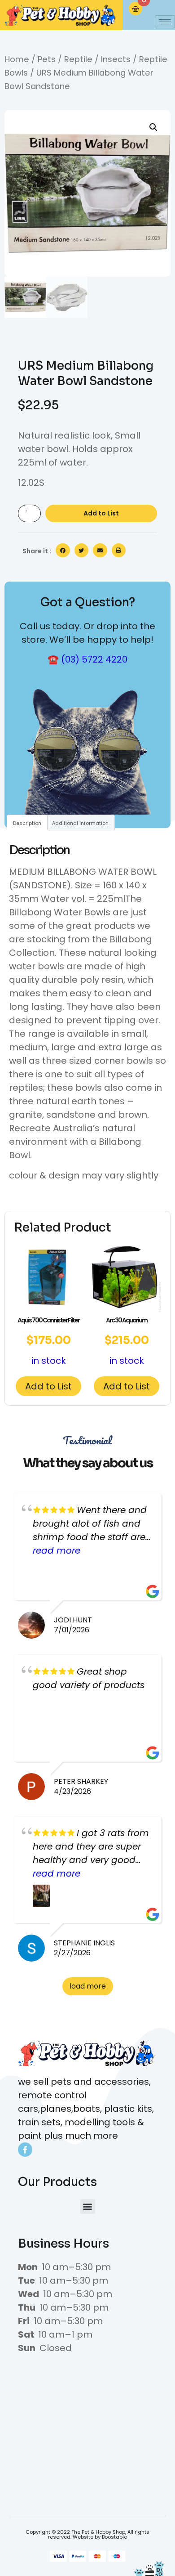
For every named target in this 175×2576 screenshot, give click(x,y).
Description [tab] (27, 823)
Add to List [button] (48, 1386)
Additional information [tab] (80, 823)
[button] (153, 127)
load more (88, 1986)
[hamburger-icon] (165, 22)
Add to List (101, 513)
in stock (48, 1341)
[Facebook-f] (25, 2150)
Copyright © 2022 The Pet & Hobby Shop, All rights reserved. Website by (87, 2534)
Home (17, 59)
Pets (47, 59)
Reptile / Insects (97, 59)
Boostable (114, 2537)
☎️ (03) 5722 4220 (87, 659)
